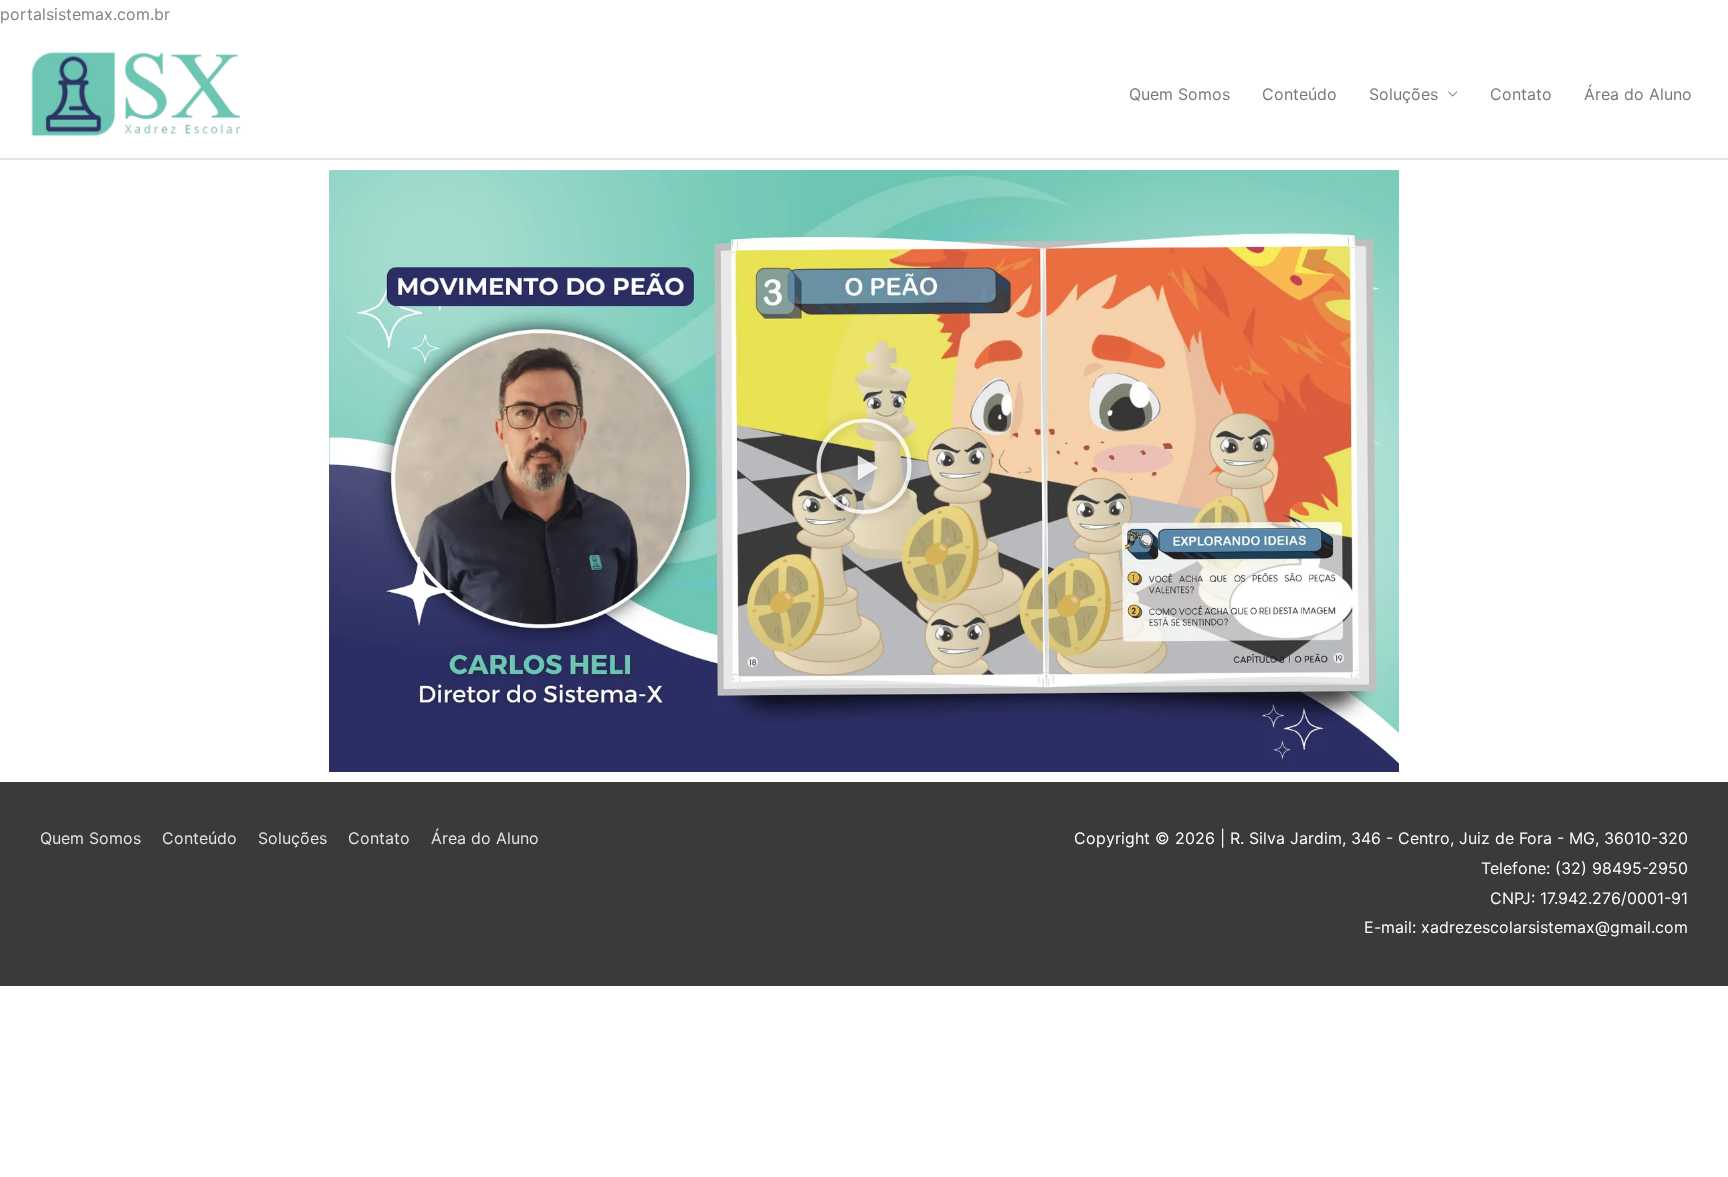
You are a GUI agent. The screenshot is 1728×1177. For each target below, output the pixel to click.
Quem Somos (1179, 94)
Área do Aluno (1638, 94)
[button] (864, 471)
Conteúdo (1299, 94)
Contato (1521, 94)
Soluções (1403, 94)
